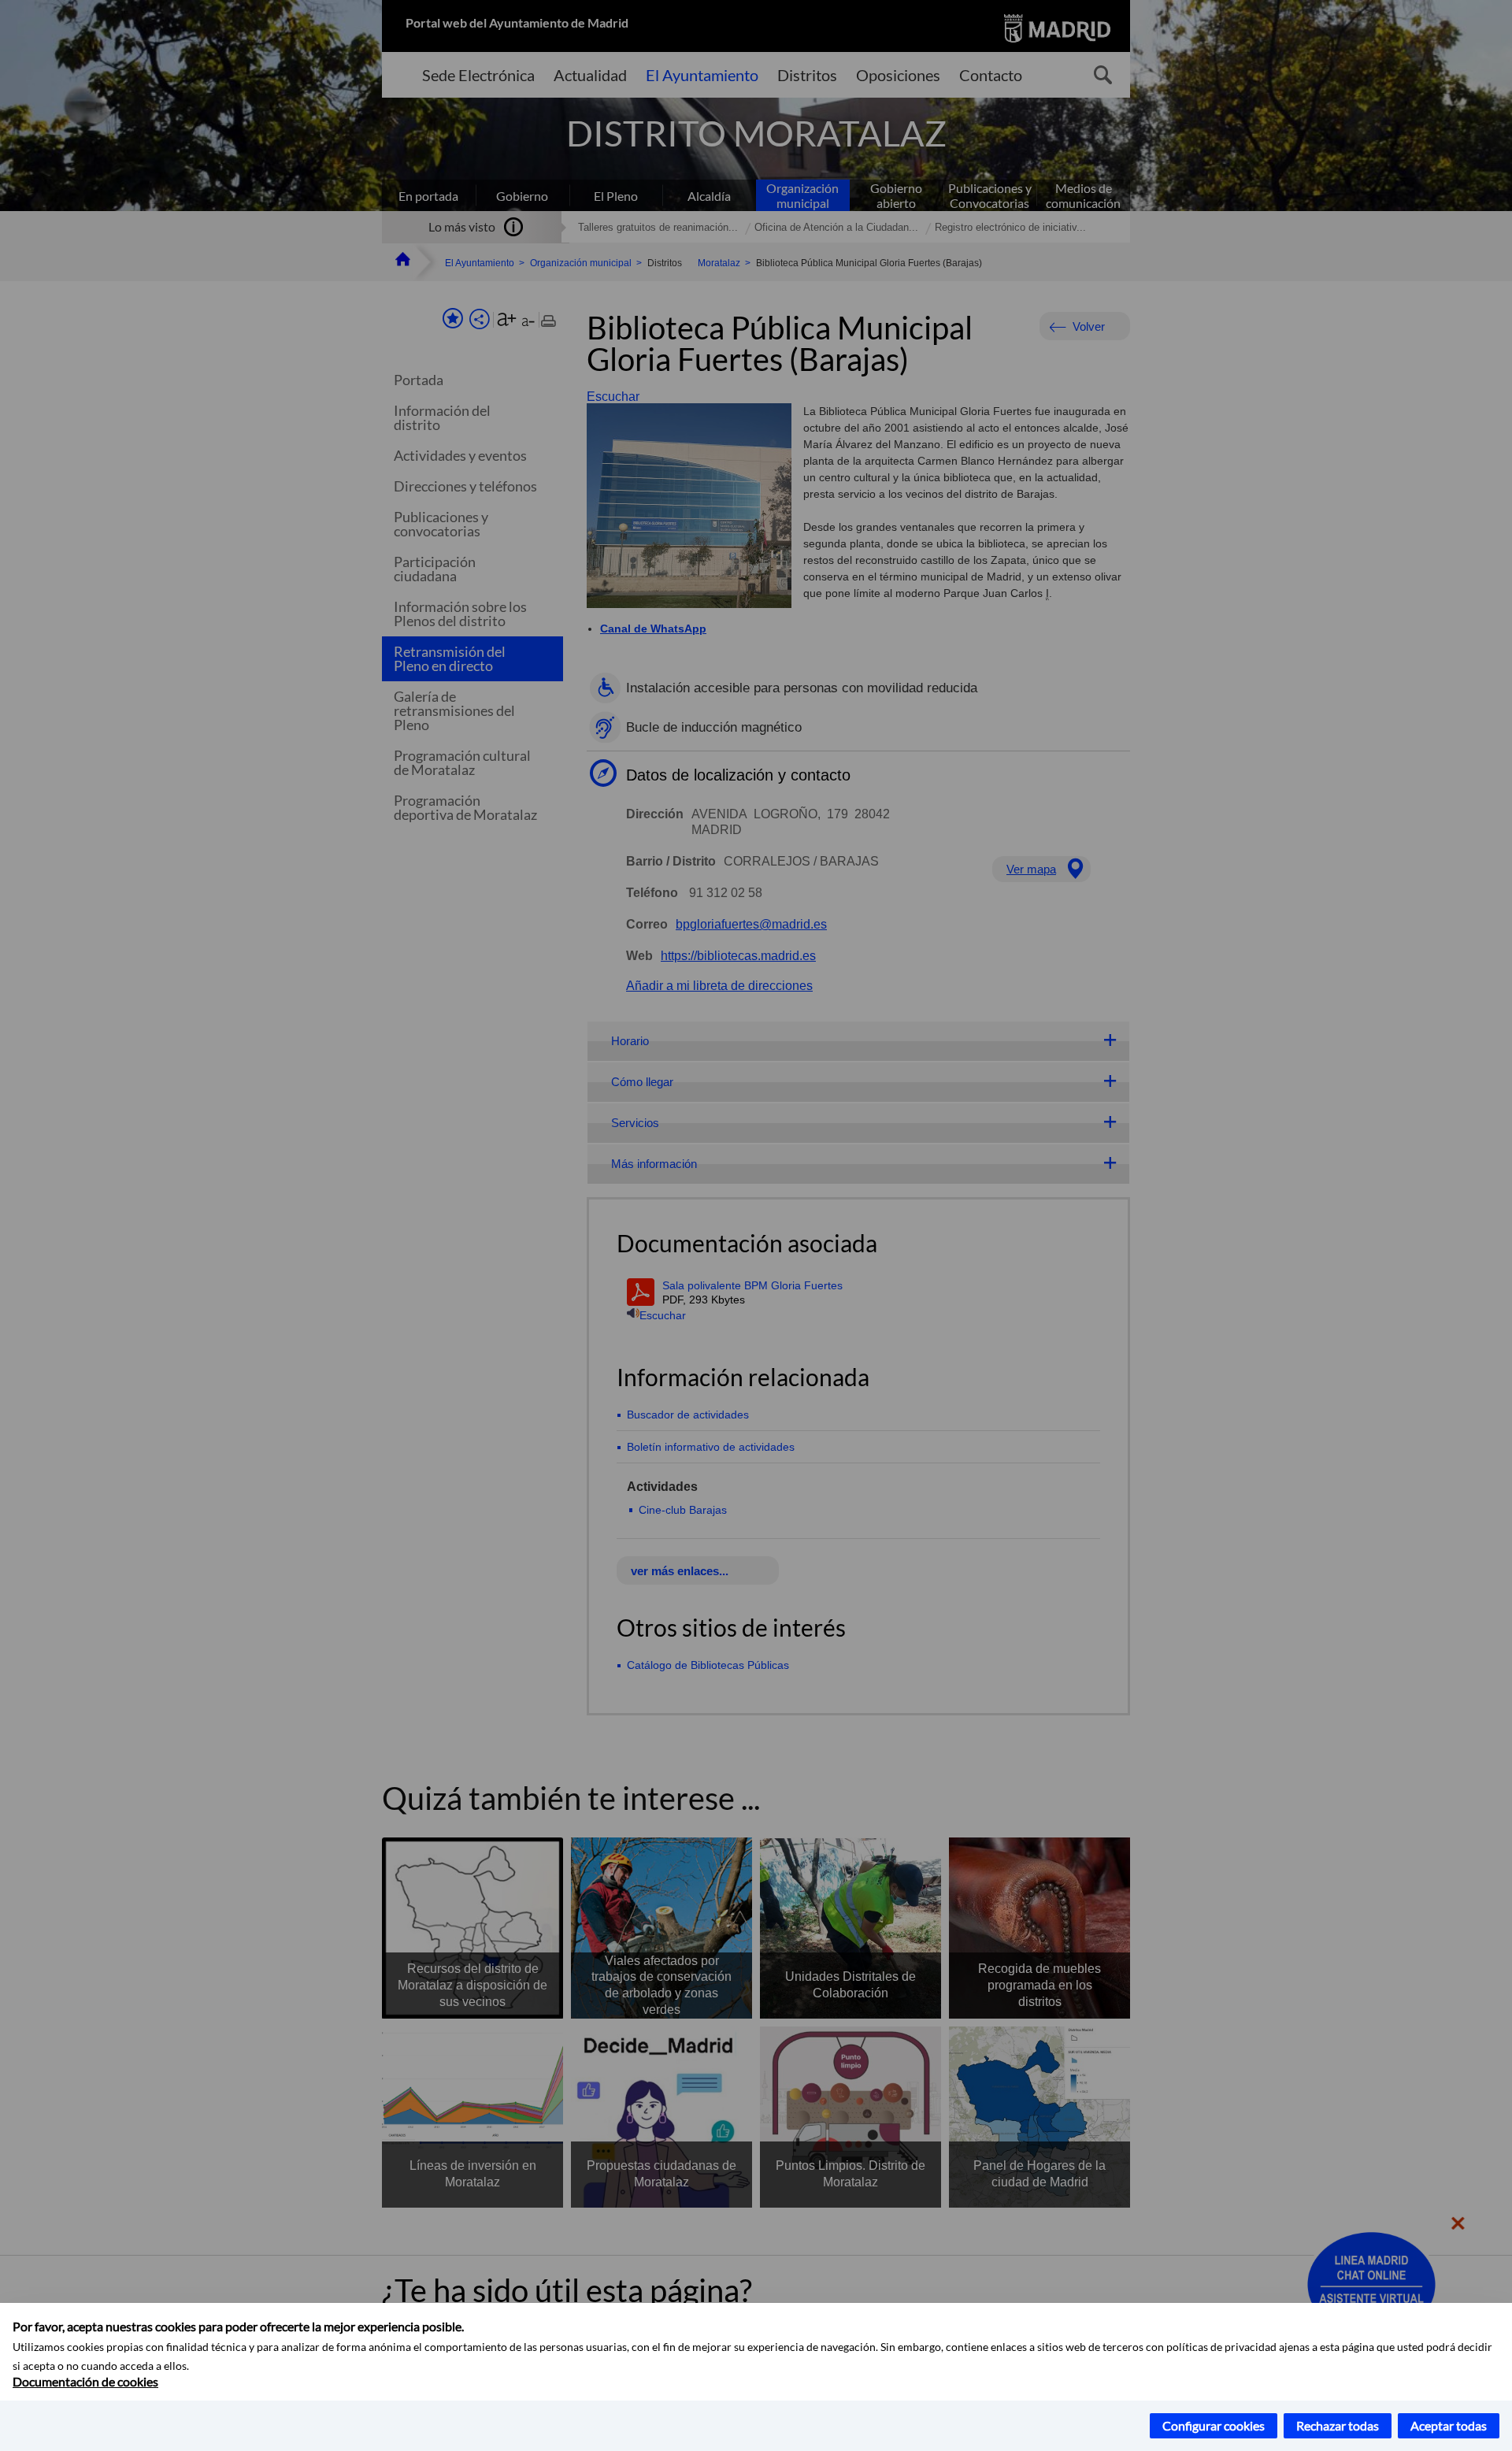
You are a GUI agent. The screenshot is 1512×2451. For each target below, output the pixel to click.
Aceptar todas (1449, 2425)
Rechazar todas (1338, 2425)
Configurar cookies (1214, 2425)
